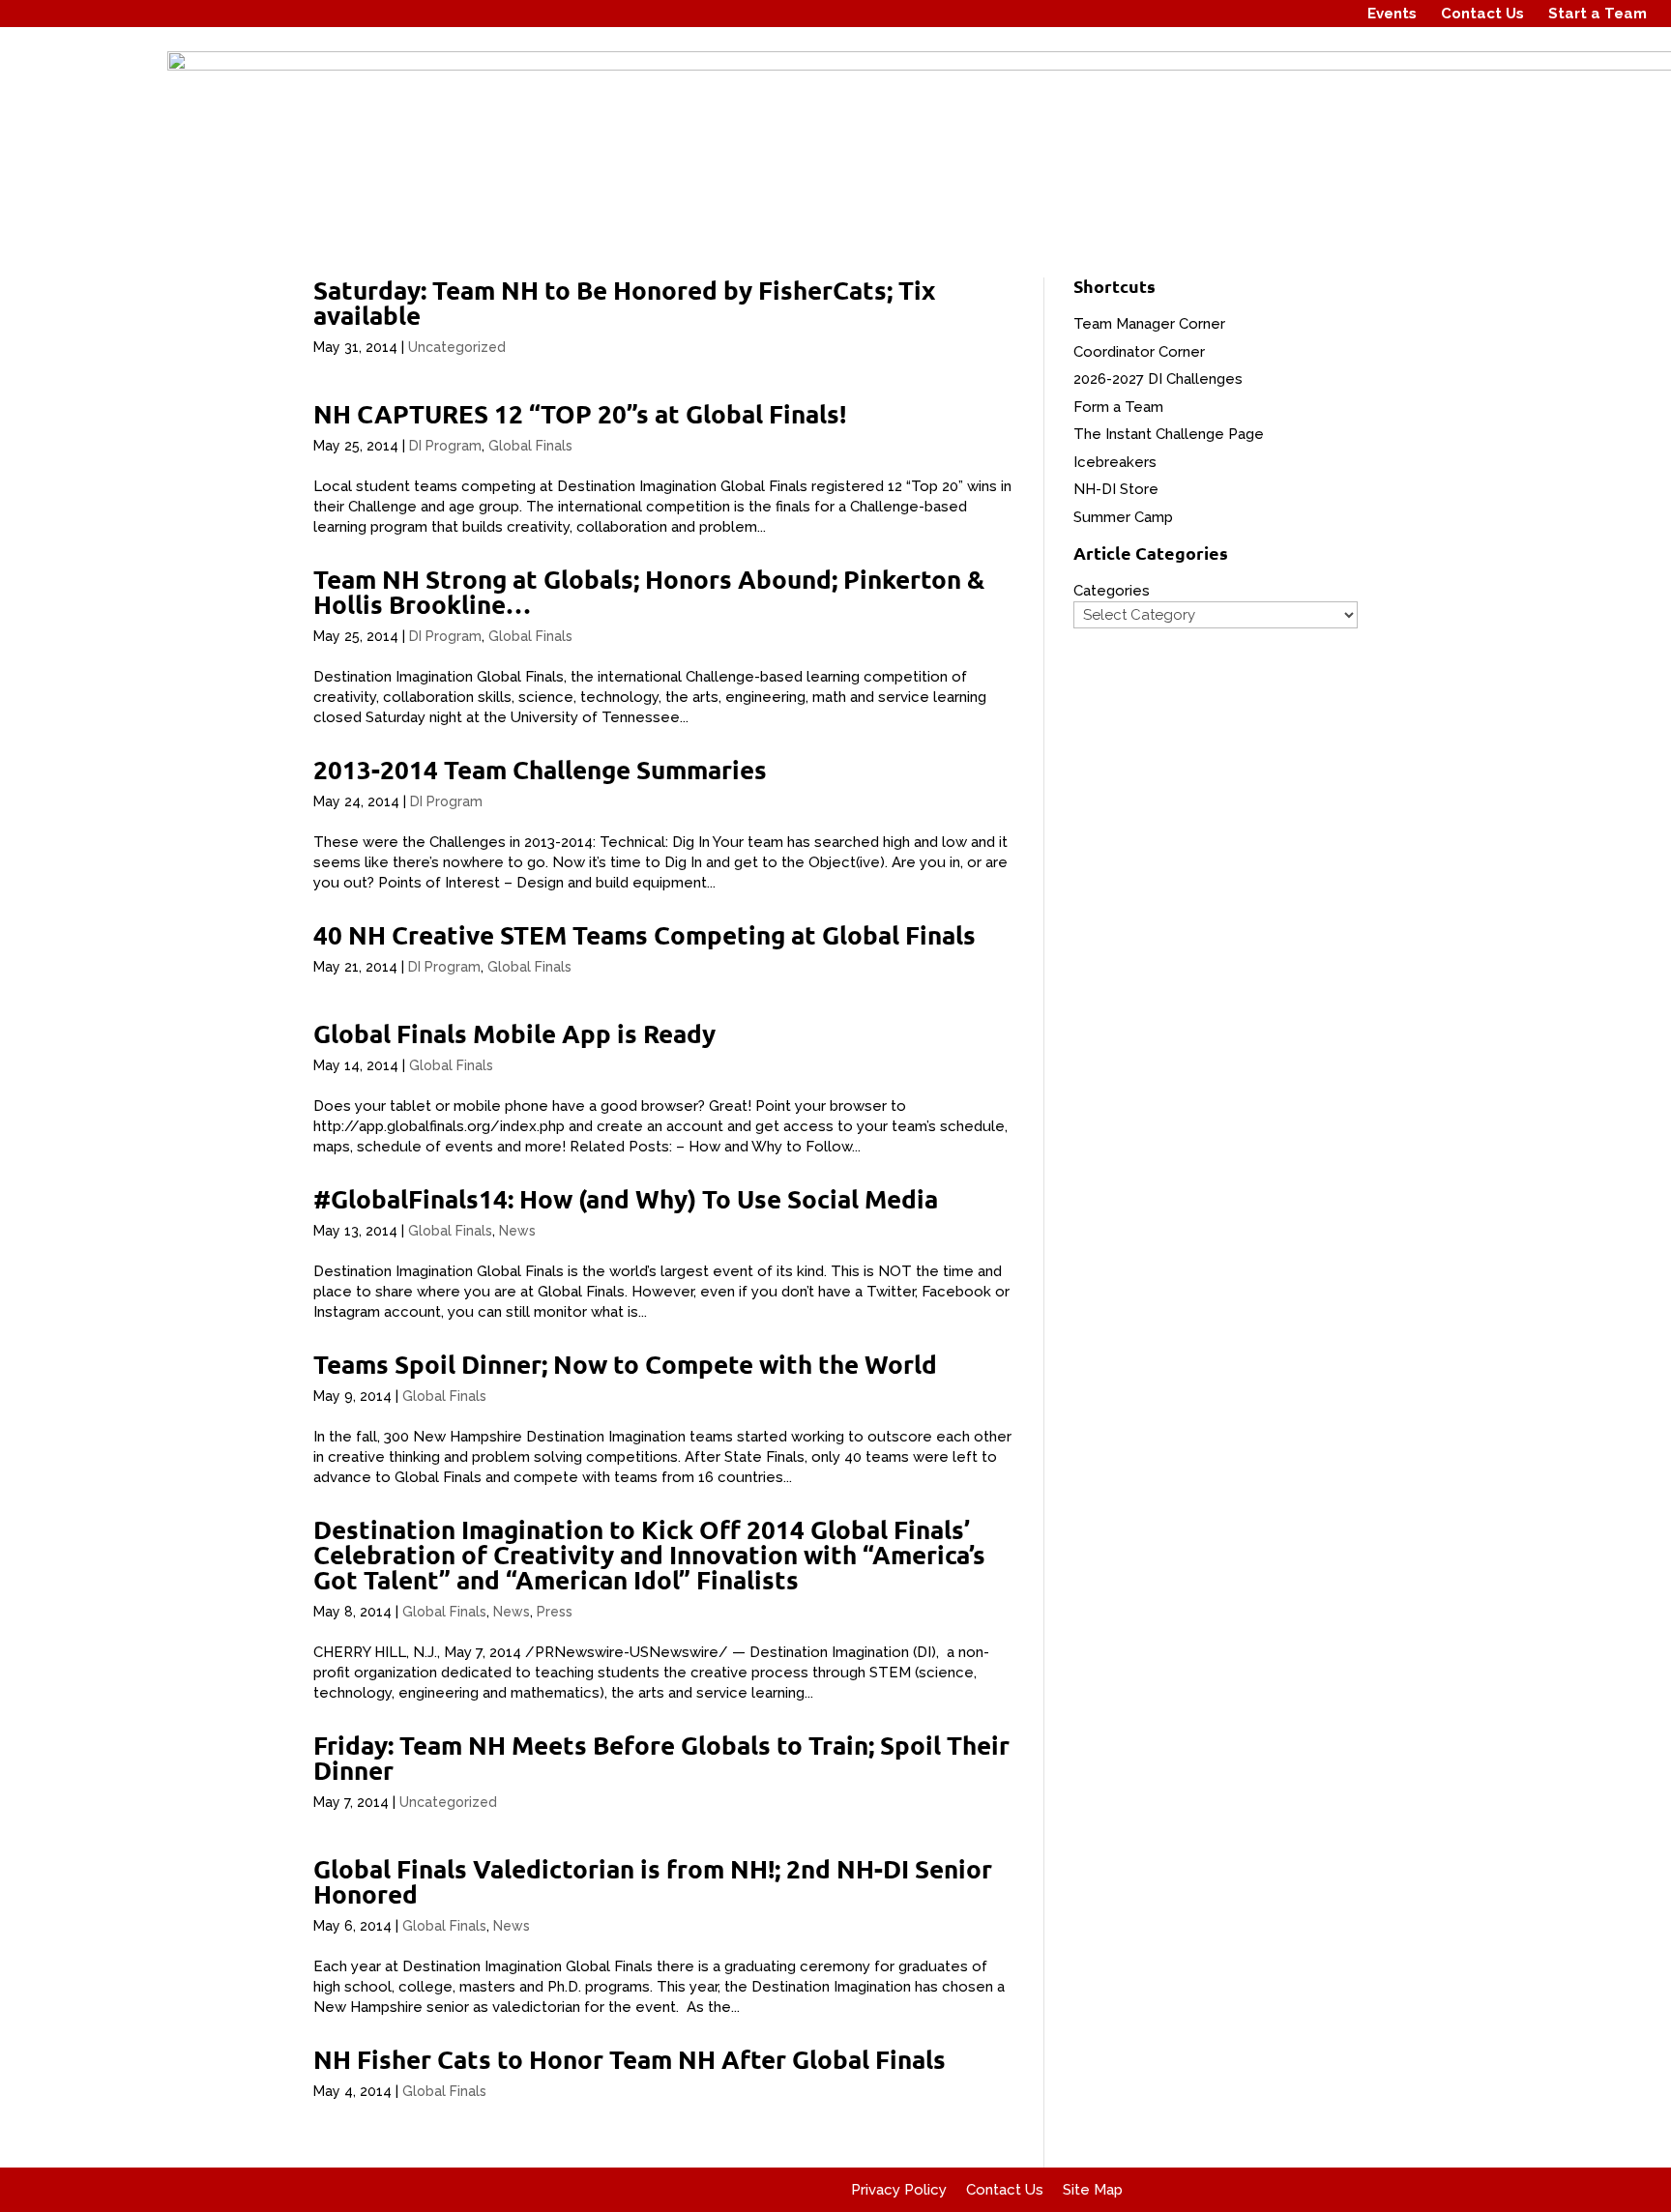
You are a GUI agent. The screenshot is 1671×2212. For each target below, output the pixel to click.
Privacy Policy (899, 2190)
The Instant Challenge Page (1169, 434)
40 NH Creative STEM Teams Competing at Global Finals (645, 934)
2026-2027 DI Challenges (1158, 379)
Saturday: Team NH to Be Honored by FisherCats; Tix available (624, 302)
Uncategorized (457, 347)
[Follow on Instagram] (1293, 14)
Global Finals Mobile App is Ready (514, 1033)
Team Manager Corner (1149, 324)
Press (555, 1612)
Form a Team (1118, 407)
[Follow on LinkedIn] (1330, 14)
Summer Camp (1123, 517)
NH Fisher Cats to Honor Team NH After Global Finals (630, 2059)
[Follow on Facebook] (1256, 14)
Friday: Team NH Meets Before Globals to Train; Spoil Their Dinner (661, 1757)
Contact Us (1482, 14)
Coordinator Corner (1139, 352)
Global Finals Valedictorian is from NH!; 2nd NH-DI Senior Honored (653, 1881)
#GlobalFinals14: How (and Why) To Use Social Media (626, 1198)
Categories (1112, 591)
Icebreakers (1115, 462)
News (517, 1231)
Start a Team (1598, 14)
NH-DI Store (1116, 489)
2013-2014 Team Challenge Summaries (540, 769)
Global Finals (530, 446)
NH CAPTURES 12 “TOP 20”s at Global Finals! (580, 413)
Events (1392, 14)
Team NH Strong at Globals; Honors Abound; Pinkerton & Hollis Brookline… (649, 591)
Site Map (1093, 2190)
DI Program (445, 446)
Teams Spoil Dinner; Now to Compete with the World (625, 1364)
